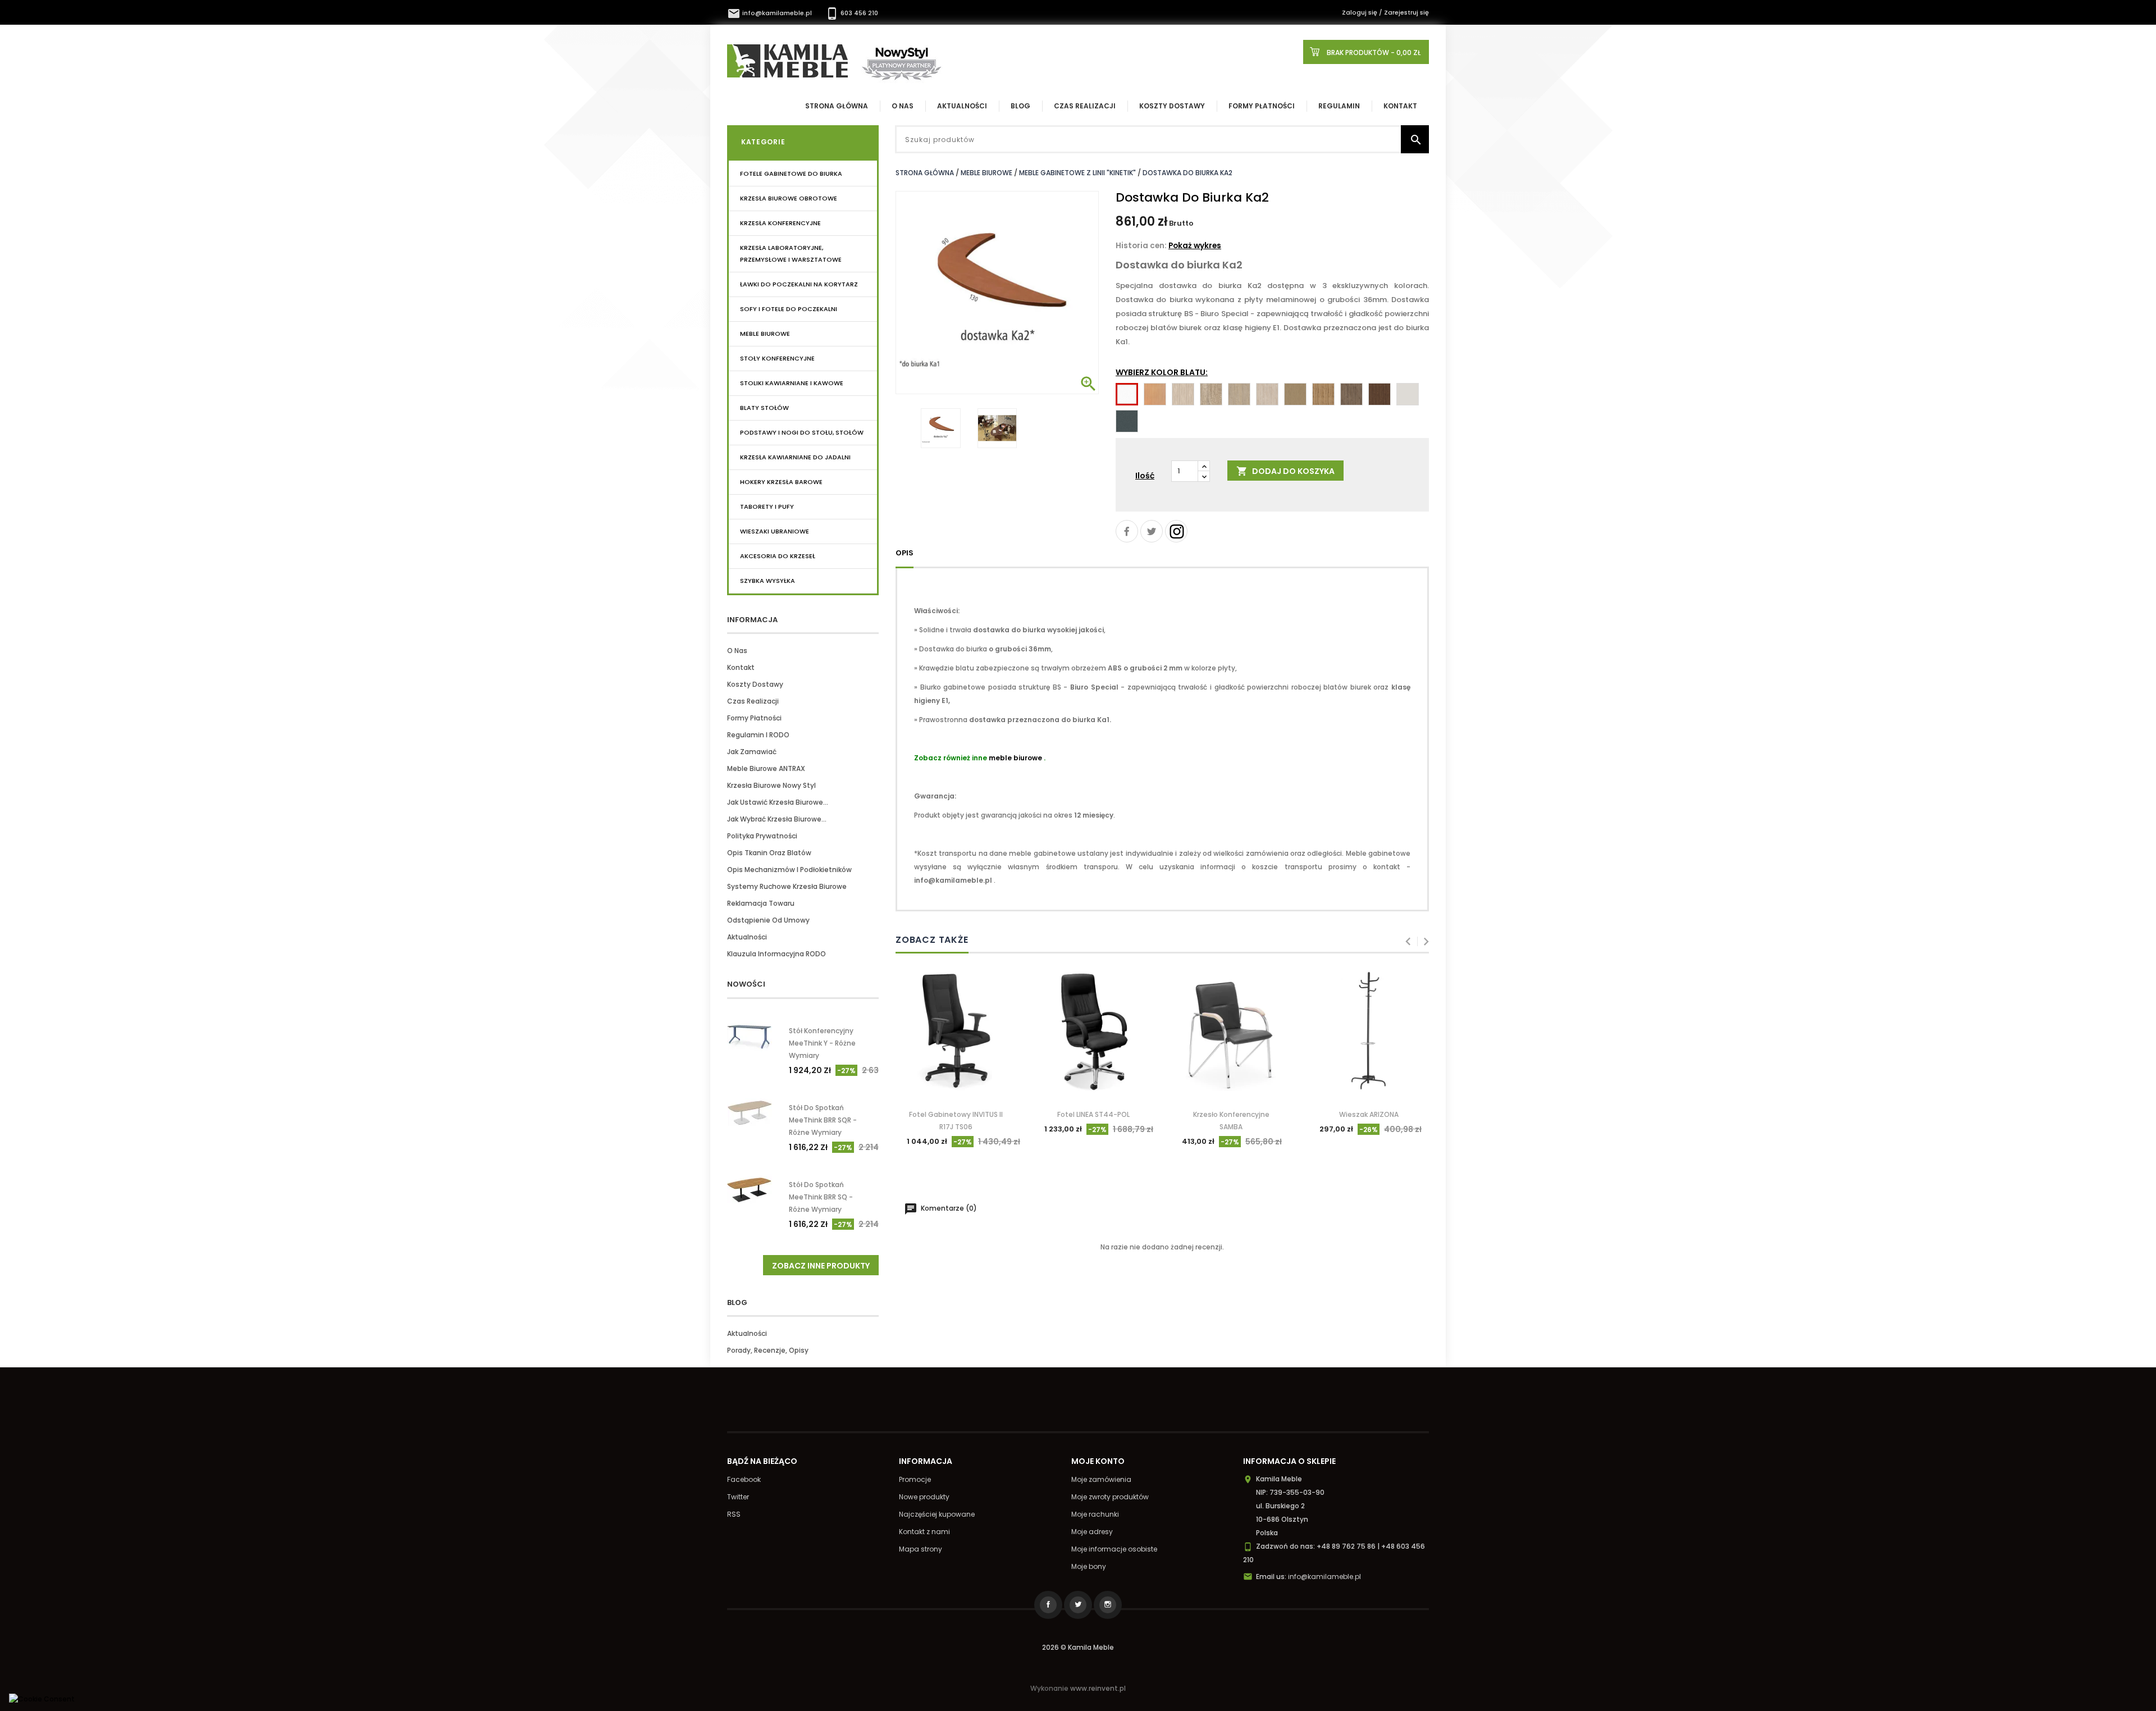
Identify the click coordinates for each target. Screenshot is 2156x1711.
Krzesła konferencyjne (780, 223)
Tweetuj (1152, 531)
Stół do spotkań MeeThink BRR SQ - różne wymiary (821, 1197)
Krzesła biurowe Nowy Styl (771, 785)
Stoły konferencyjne (777, 358)
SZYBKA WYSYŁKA (768, 581)
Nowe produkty (924, 1497)
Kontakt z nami (924, 1532)
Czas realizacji (1085, 106)
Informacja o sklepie (1289, 1461)
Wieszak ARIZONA (1369, 1114)
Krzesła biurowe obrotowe (789, 198)
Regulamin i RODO (758, 735)
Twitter (738, 1497)
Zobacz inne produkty (821, 1266)
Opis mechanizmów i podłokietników (789, 870)
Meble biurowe (765, 334)
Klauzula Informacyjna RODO (776, 954)
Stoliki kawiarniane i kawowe (792, 383)
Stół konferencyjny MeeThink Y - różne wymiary (822, 1043)
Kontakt (1400, 106)
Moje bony (1089, 1566)
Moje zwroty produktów (1110, 1497)
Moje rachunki (1095, 1514)
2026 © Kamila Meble (1078, 1647)
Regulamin (1339, 106)
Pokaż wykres (1195, 246)
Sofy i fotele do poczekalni (789, 309)
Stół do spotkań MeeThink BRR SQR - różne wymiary (823, 1120)
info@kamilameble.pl (770, 13)
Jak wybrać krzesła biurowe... (777, 819)
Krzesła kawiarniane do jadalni (795, 457)
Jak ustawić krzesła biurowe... (778, 802)
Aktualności (962, 106)
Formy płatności (1262, 106)
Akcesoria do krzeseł (778, 556)
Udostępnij (1127, 531)
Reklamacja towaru (761, 903)
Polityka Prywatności (762, 836)
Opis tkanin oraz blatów (769, 853)
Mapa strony (921, 1549)
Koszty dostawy (1172, 106)
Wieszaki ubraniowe (775, 531)
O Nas (903, 106)
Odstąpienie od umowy (768, 920)
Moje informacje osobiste (1114, 1549)
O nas (737, 651)
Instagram (1176, 531)
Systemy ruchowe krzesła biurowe (787, 886)
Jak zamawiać (752, 752)
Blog (1020, 106)
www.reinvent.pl (1098, 1688)
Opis (905, 553)
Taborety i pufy (767, 507)
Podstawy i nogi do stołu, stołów (802, 432)
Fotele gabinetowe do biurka (791, 174)
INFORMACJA (752, 620)
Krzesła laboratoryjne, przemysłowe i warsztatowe (791, 254)
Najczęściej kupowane (937, 1514)
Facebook (744, 1479)
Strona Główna (837, 106)
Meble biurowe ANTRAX (766, 768)
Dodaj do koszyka (1285, 471)
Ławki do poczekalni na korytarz (799, 284)
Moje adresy (1092, 1532)
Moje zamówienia (1101, 1479)
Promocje (915, 1479)
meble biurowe (1015, 758)
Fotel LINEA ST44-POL (1093, 1114)
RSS (734, 1514)
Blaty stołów (764, 408)
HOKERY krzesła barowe (781, 482)
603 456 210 (852, 13)
